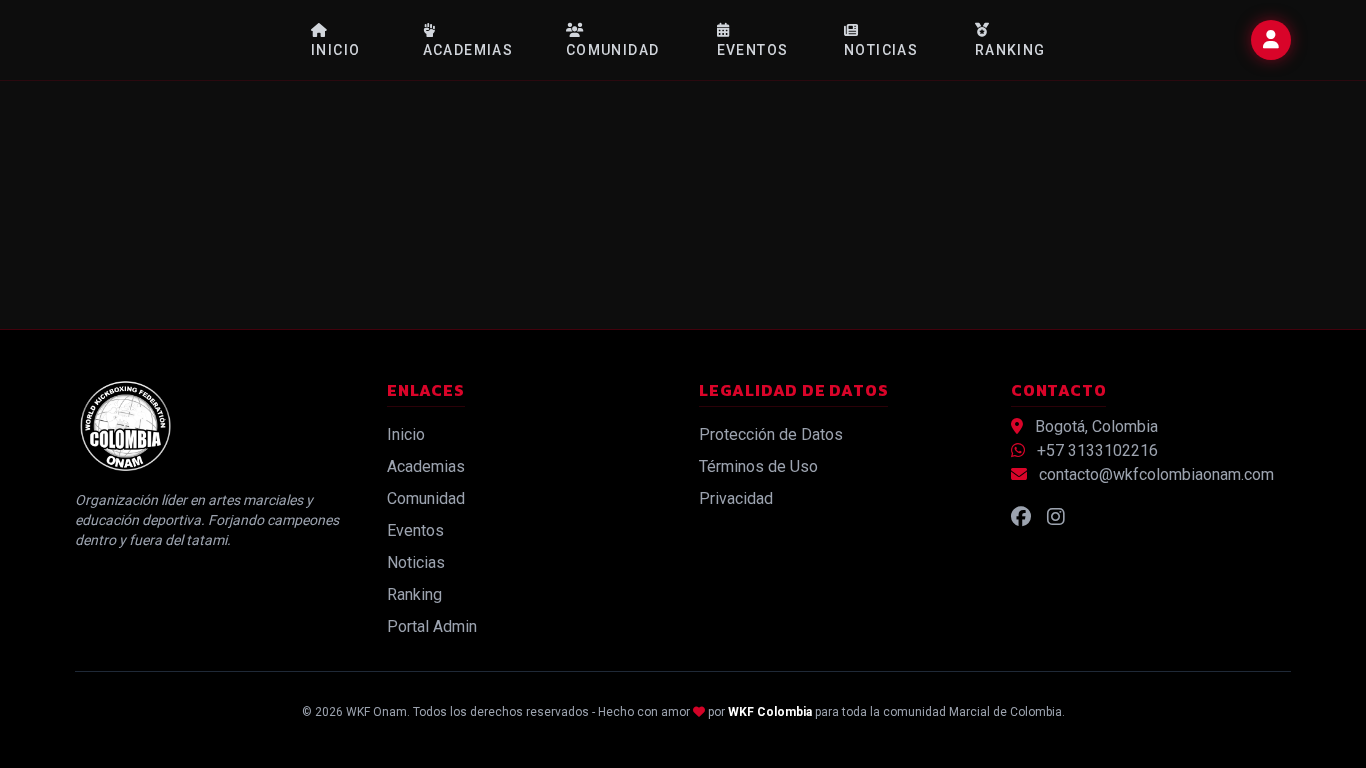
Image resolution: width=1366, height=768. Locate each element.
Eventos (753, 50)
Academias (468, 50)
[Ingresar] (1271, 40)
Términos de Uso (758, 466)
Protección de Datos (771, 434)
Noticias (881, 50)
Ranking (1010, 50)
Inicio (335, 50)
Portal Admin (432, 626)
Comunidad (613, 50)
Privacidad (736, 498)
